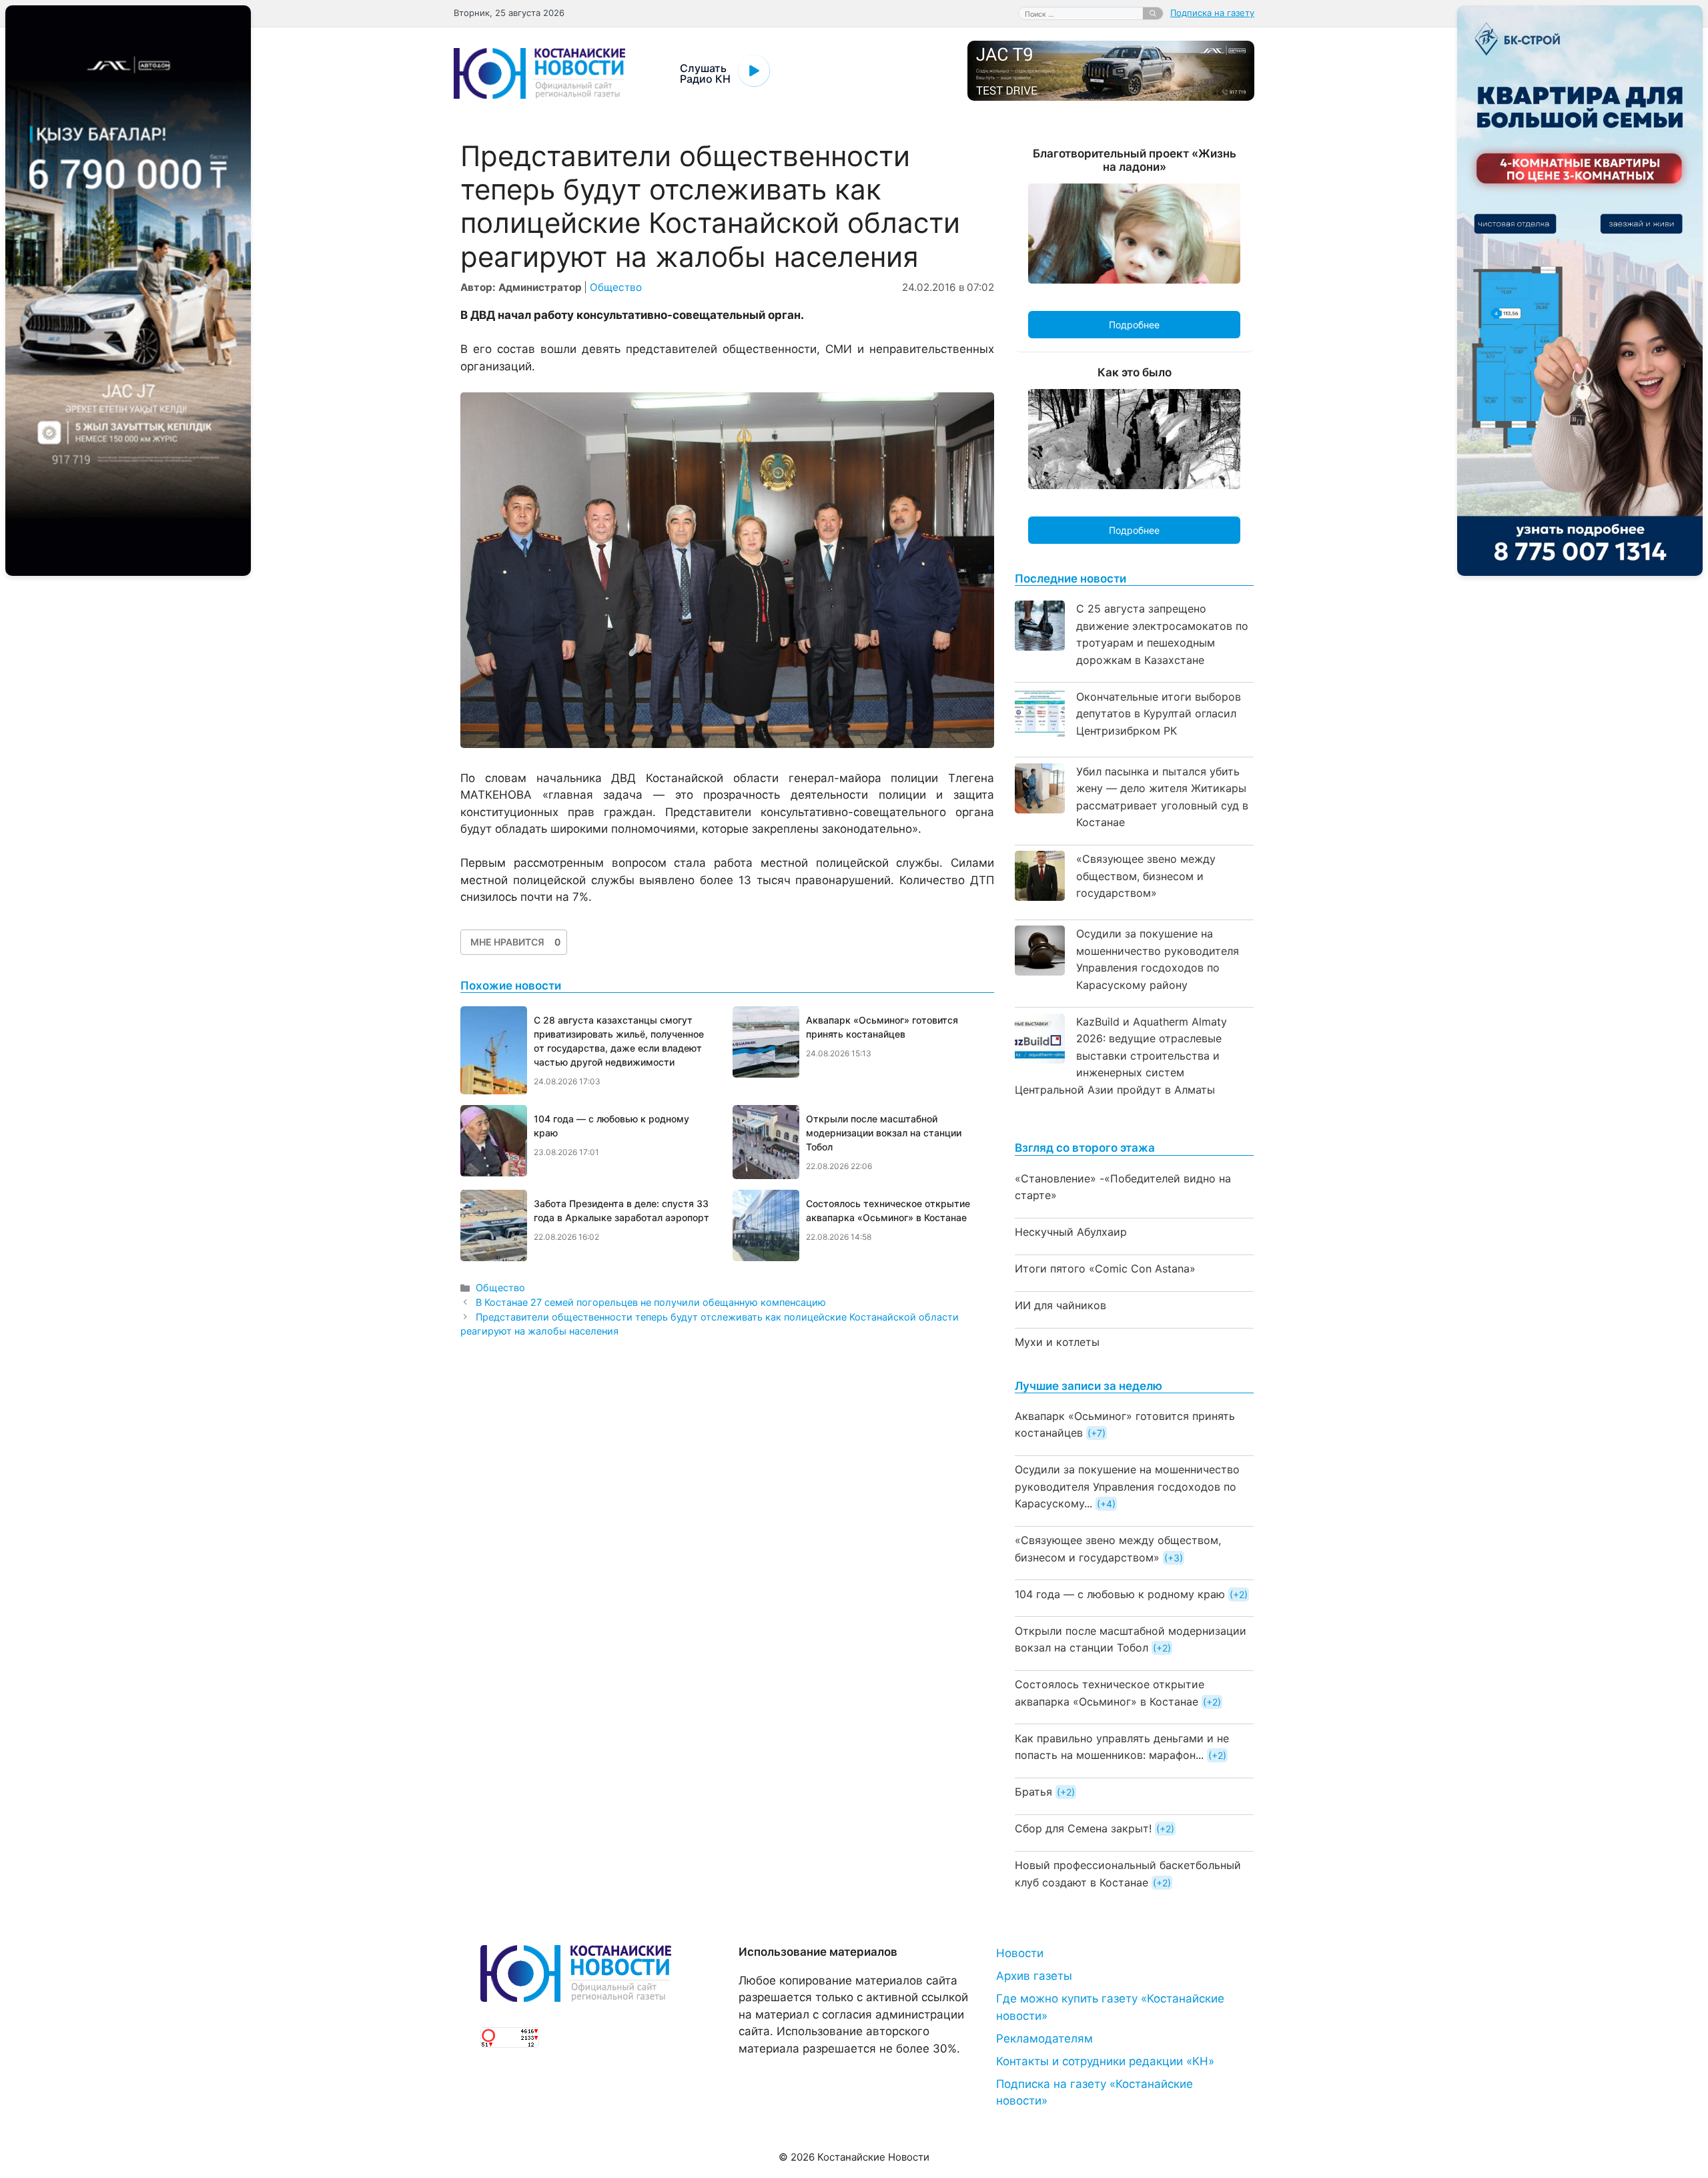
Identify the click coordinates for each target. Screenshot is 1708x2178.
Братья (1033, 1792)
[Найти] (1153, 13)
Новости (1020, 1953)
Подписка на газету (1212, 13)
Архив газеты (1034, 1976)
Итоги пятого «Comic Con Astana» (1105, 1268)
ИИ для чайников (1060, 1305)
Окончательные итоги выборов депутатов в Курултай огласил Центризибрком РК (1159, 714)
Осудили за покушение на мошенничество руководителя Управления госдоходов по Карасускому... (1127, 1486)
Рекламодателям (1044, 2039)
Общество (616, 287)
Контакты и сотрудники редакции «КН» (1105, 2061)
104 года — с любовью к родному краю (1120, 1594)
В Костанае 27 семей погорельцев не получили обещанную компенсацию (651, 1302)
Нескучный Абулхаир (1071, 1232)
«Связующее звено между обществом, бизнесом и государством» (1146, 876)
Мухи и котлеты (1057, 1342)
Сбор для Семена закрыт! (1083, 1828)
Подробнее (1134, 325)
